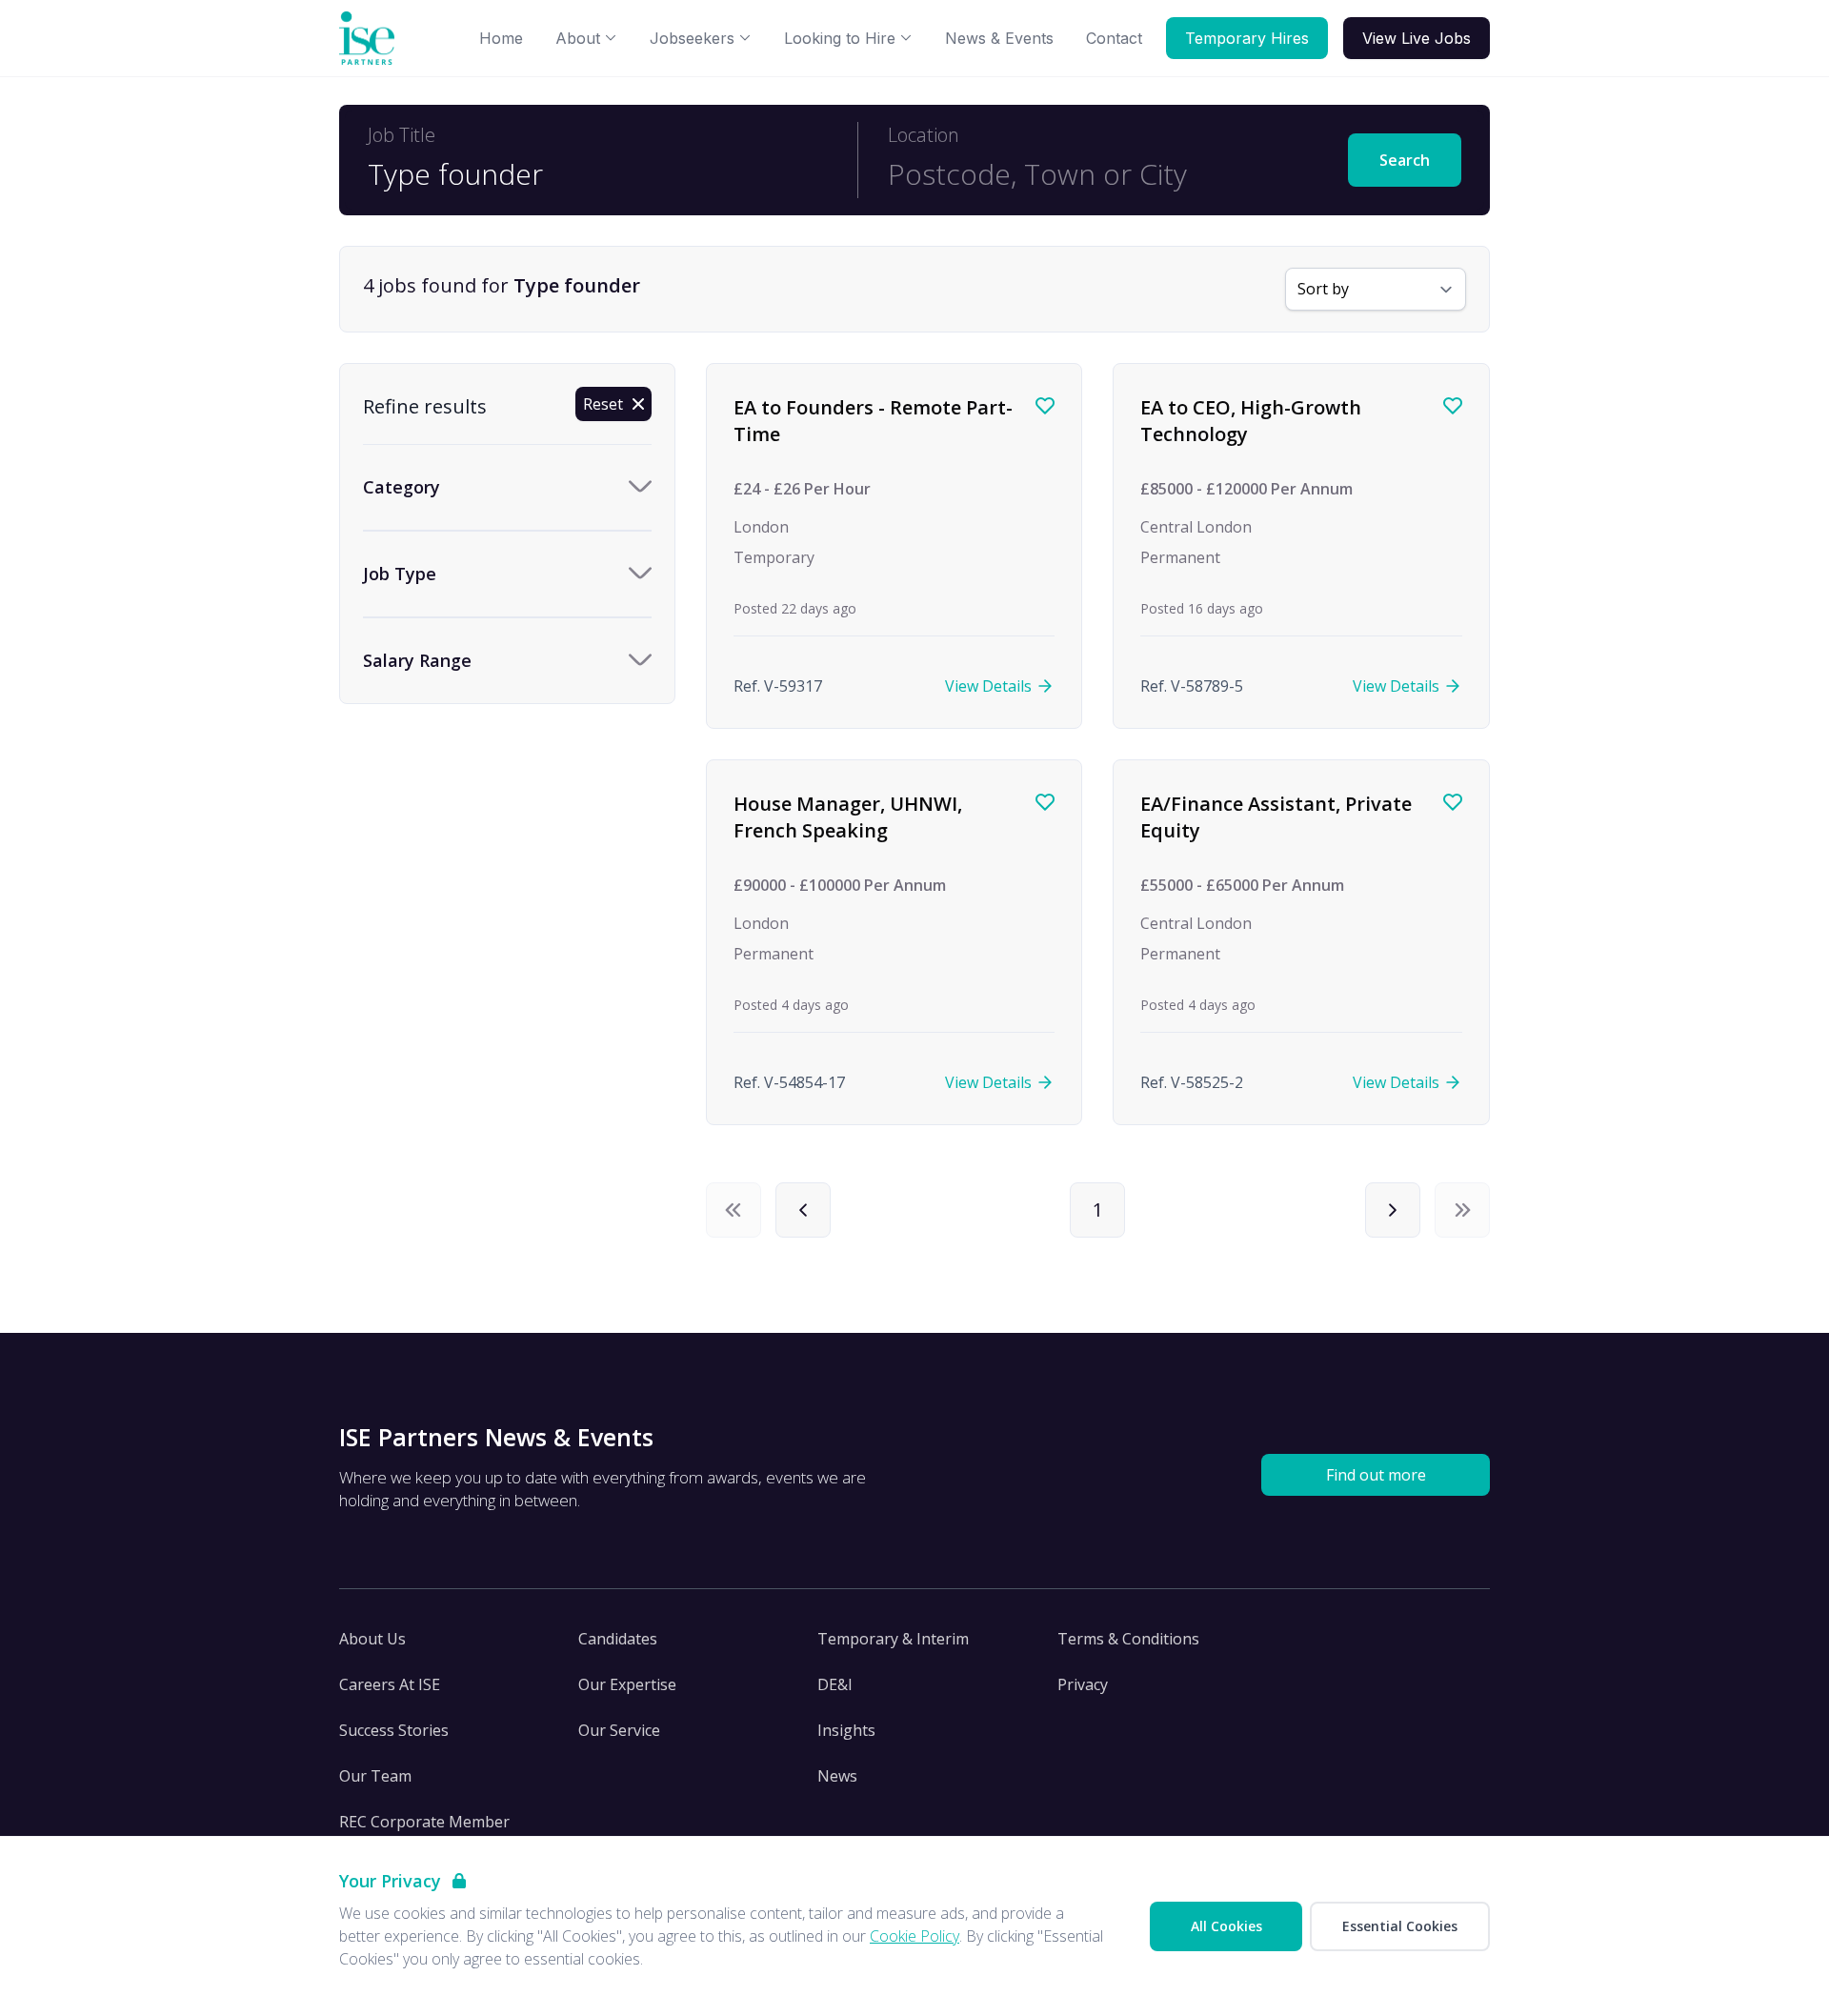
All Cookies (1226, 1926)
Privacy (1083, 1684)
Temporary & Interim (893, 1639)
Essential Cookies (1400, 1926)
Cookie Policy (914, 1936)
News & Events (999, 38)
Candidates (618, 1639)
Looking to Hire (840, 38)
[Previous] (803, 1210)
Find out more (1376, 1475)
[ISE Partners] (371, 39)
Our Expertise (627, 1684)
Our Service (619, 1730)
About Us (372, 1639)
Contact (1114, 38)
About (578, 38)
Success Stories (394, 1730)
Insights (846, 1730)
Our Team (375, 1776)
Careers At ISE (390, 1684)
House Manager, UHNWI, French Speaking (848, 817)
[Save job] (1045, 406)
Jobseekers (692, 38)
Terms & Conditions (1128, 1639)
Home (501, 38)
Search (1405, 160)
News (837, 1776)
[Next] (1393, 1210)
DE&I (835, 1684)
